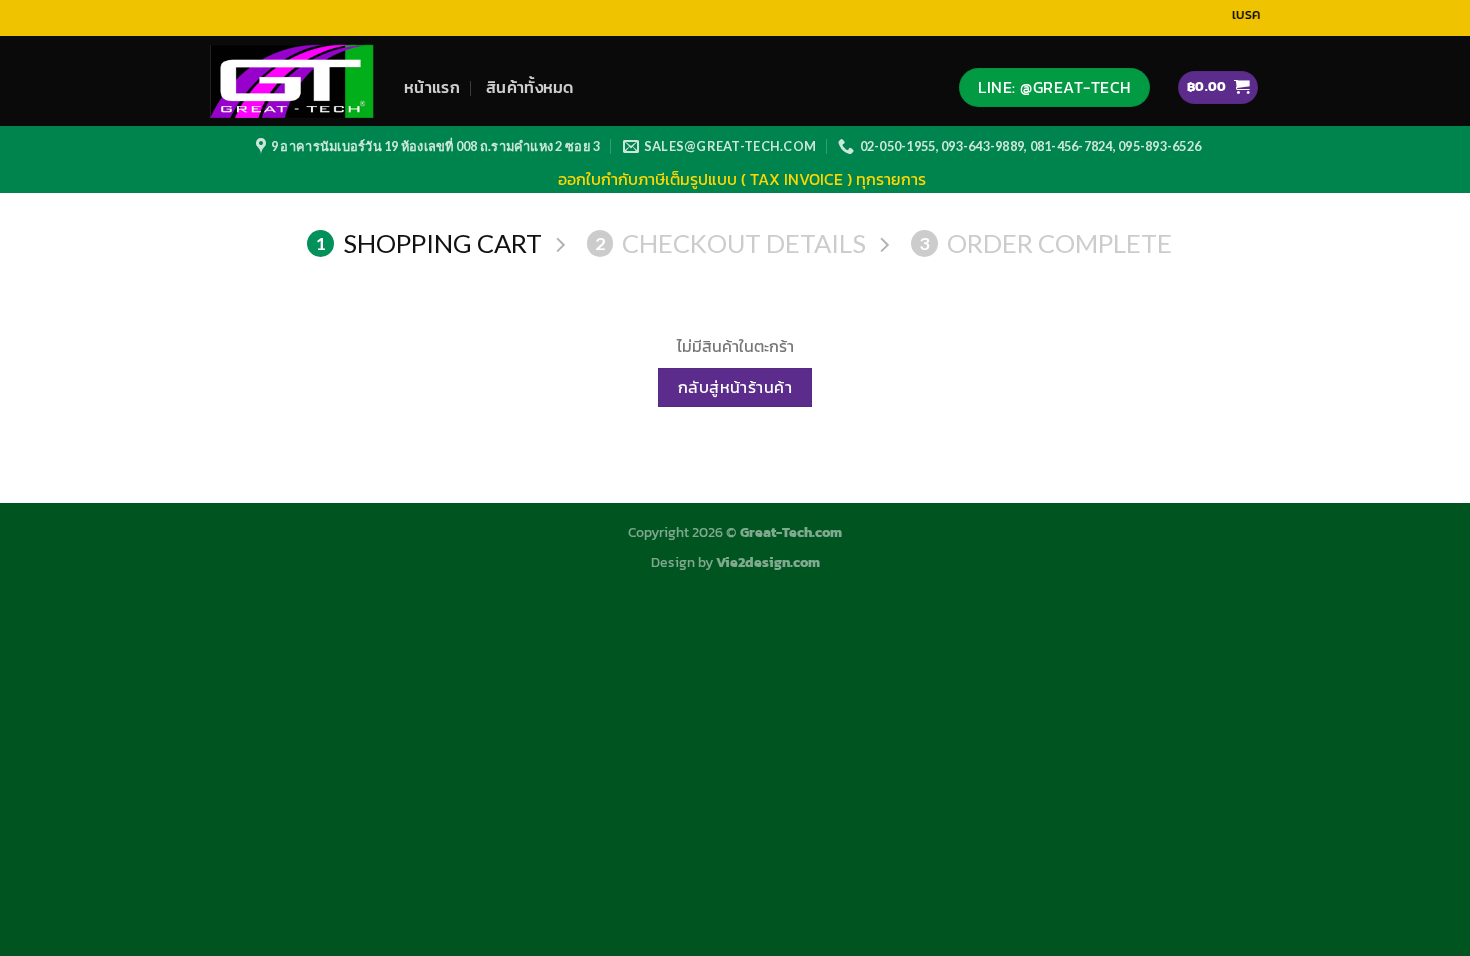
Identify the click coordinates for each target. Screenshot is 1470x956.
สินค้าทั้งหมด (530, 87)
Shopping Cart (429, 243)
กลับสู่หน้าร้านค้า (735, 387)
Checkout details (730, 243)
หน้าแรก (432, 87)
